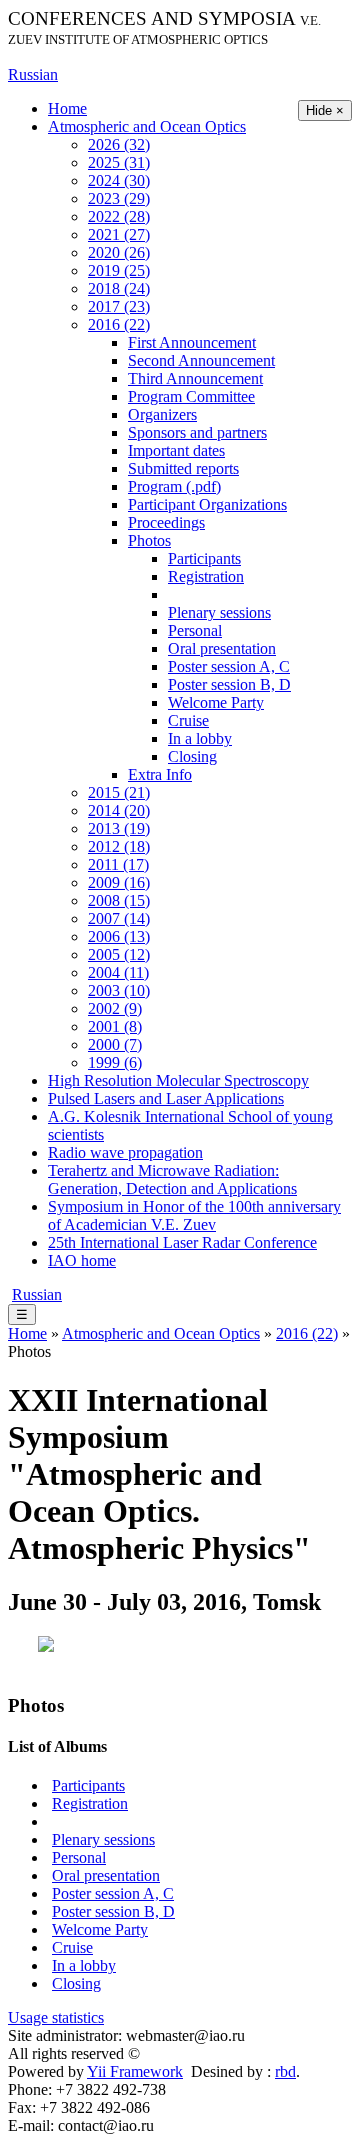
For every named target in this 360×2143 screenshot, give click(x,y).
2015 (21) (119, 792)
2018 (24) (119, 288)
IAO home (82, 1260)
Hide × (325, 110)
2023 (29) (119, 198)
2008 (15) (119, 900)
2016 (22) (119, 324)
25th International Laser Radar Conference (182, 1242)
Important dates (176, 450)
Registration (206, 576)
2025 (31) (119, 162)
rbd (285, 2071)
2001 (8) (115, 1026)
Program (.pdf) (174, 486)
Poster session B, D (229, 684)
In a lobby (200, 738)
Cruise (188, 720)
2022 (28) (119, 216)
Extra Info (160, 774)
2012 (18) (119, 846)
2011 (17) (118, 864)
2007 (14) (119, 918)
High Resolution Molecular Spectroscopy (178, 1080)
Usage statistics (56, 2017)
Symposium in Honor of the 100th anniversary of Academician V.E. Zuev (194, 1215)
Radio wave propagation (125, 1152)
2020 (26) (119, 252)
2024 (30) (119, 180)
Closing (192, 756)
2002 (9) (115, 1008)
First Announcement (192, 342)
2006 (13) (119, 936)
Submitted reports (183, 468)
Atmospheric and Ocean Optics (147, 126)
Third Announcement (195, 378)
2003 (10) (119, 990)
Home (67, 108)
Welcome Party (216, 702)
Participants (204, 558)
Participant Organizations (207, 504)
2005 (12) (119, 954)
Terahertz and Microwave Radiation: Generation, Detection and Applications (172, 1179)
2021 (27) (119, 234)
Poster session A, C (229, 666)
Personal (195, 630)
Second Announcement (201, 360)
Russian (33, 74)
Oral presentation (222, 648)
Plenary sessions (219, 612)
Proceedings (166, 522)
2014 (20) (119, 810)
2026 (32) (119, 144)
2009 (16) (119, 882)
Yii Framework (135, 2071)
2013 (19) (119, 828)
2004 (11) (118, 972)
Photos (149, 540)
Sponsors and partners (197, 432)
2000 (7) (115, 1044)
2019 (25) (119, 270)
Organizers (162, 414)
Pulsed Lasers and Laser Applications (166, 1098)
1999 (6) (115, 1062)
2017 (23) (119, 306)
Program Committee (191, 396)
